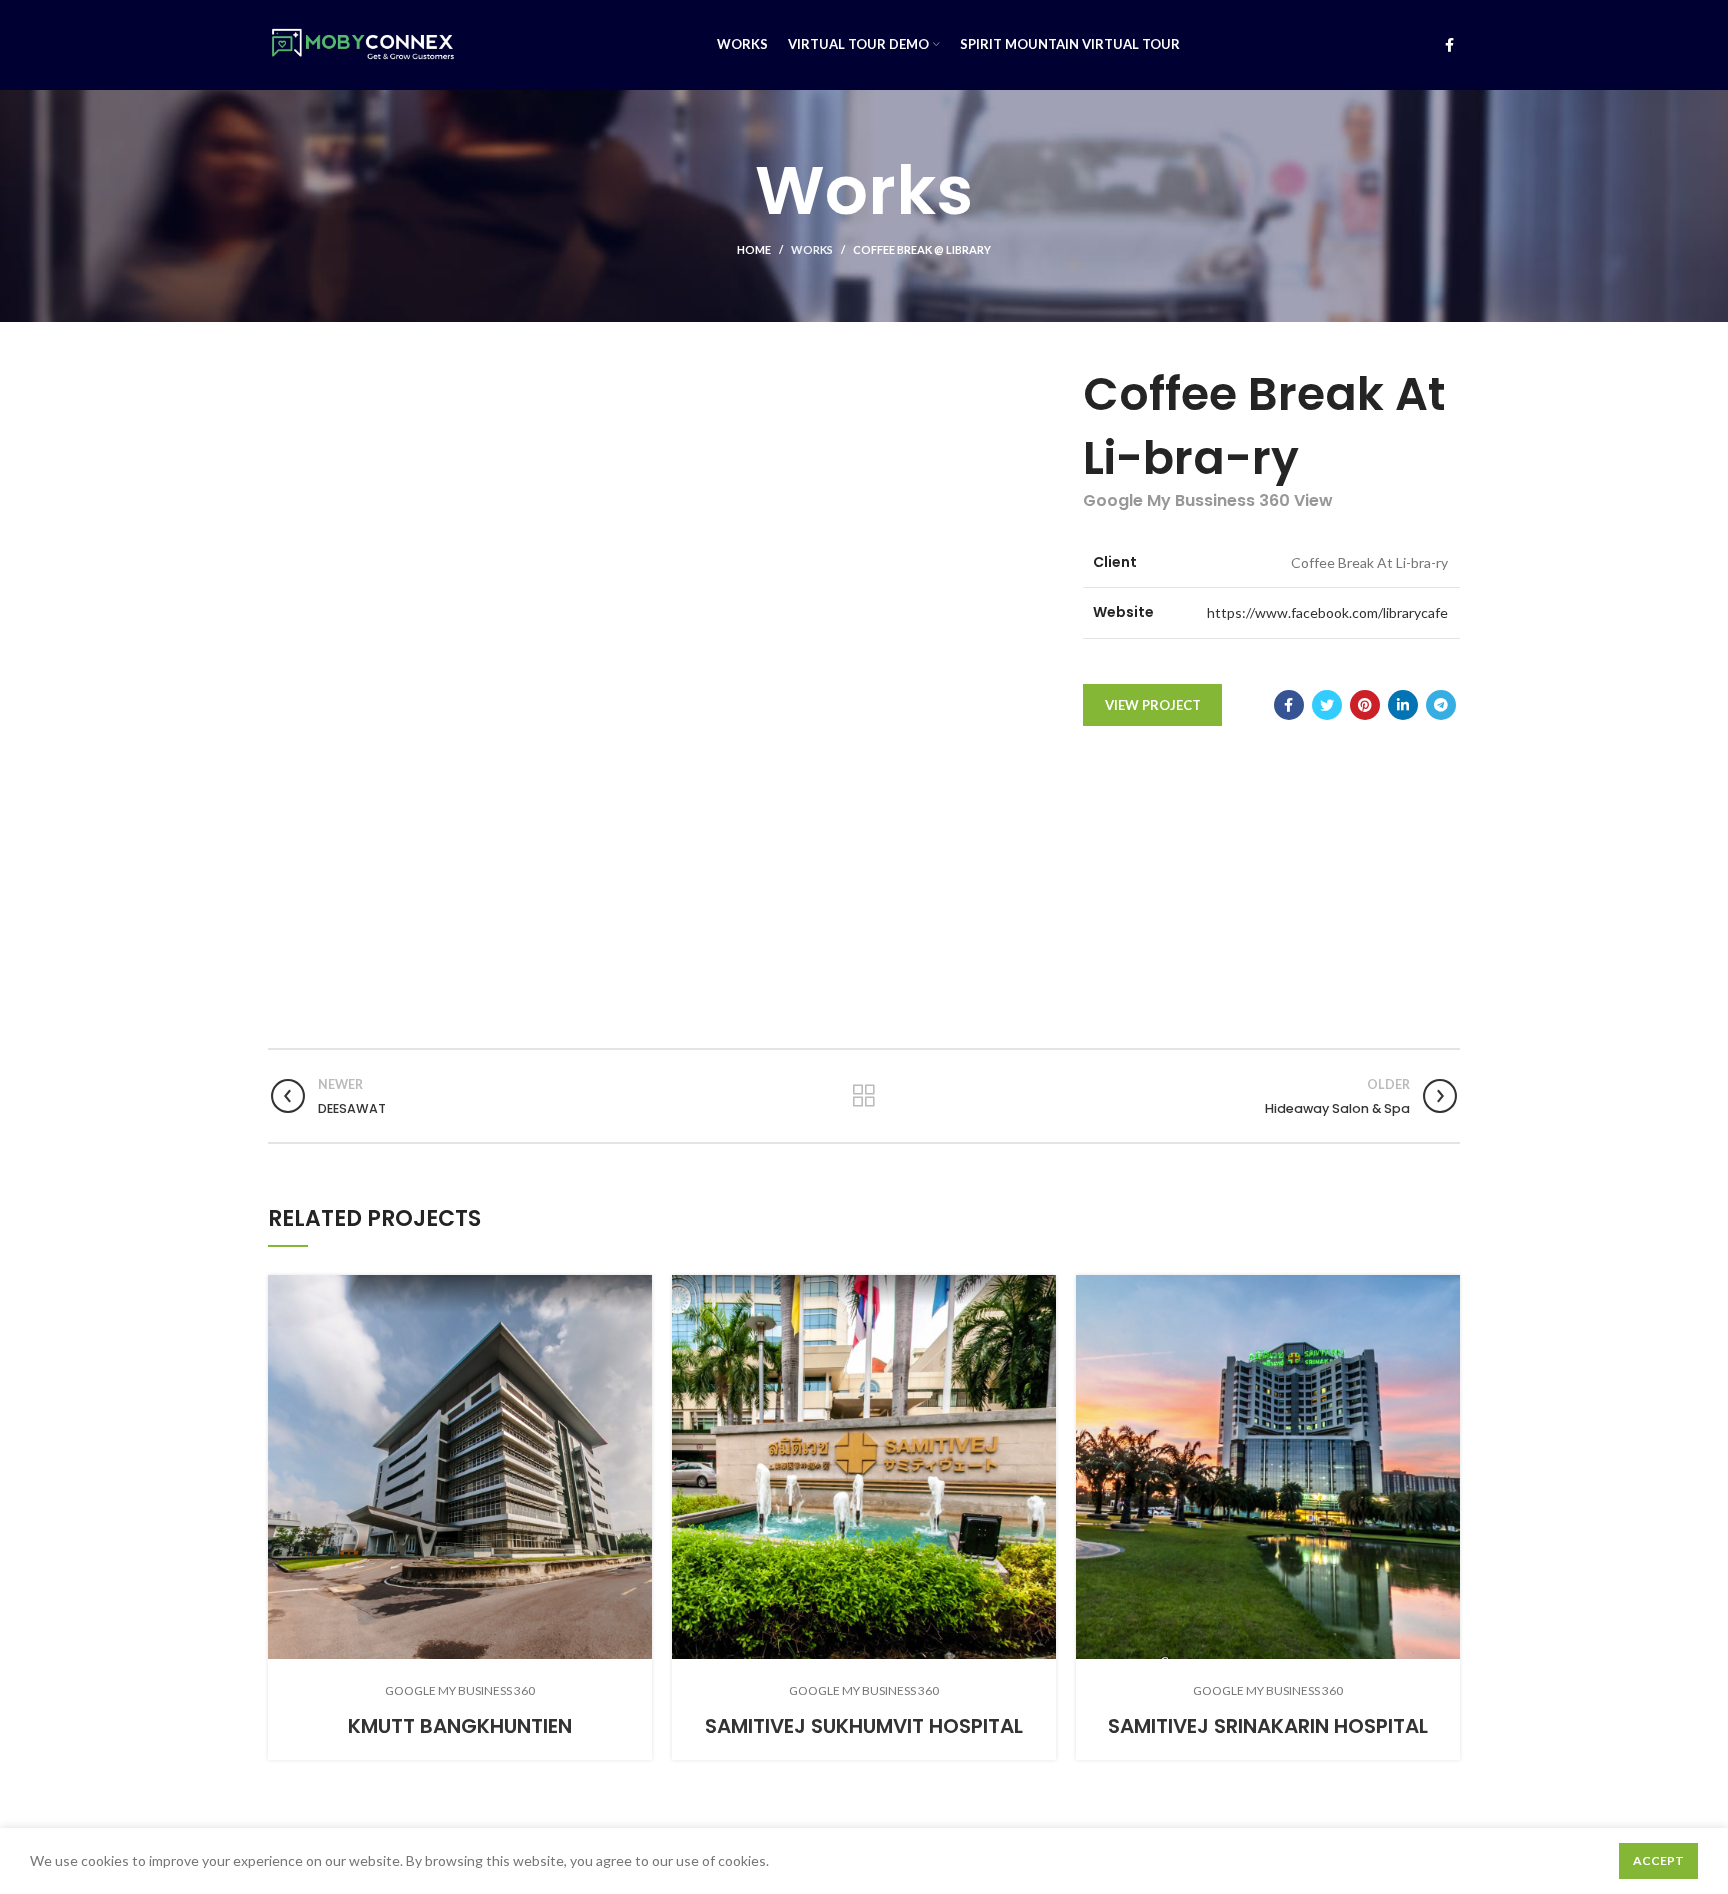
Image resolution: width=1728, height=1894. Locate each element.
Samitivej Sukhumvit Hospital (864, 1726)
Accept (1658, 1860)
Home (754, 249)
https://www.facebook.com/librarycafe (1327, 612)
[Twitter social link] (1327, 705)
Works (812, 249)
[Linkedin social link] (1403, 705)
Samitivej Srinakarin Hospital (1268, 1726)
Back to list (863, 1096)
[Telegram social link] (1441, 705)
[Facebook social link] (1449, 45)
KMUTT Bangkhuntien (460, 1726)
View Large (637, 1290)
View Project (1153, 705)
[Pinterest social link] (1365, 705)
